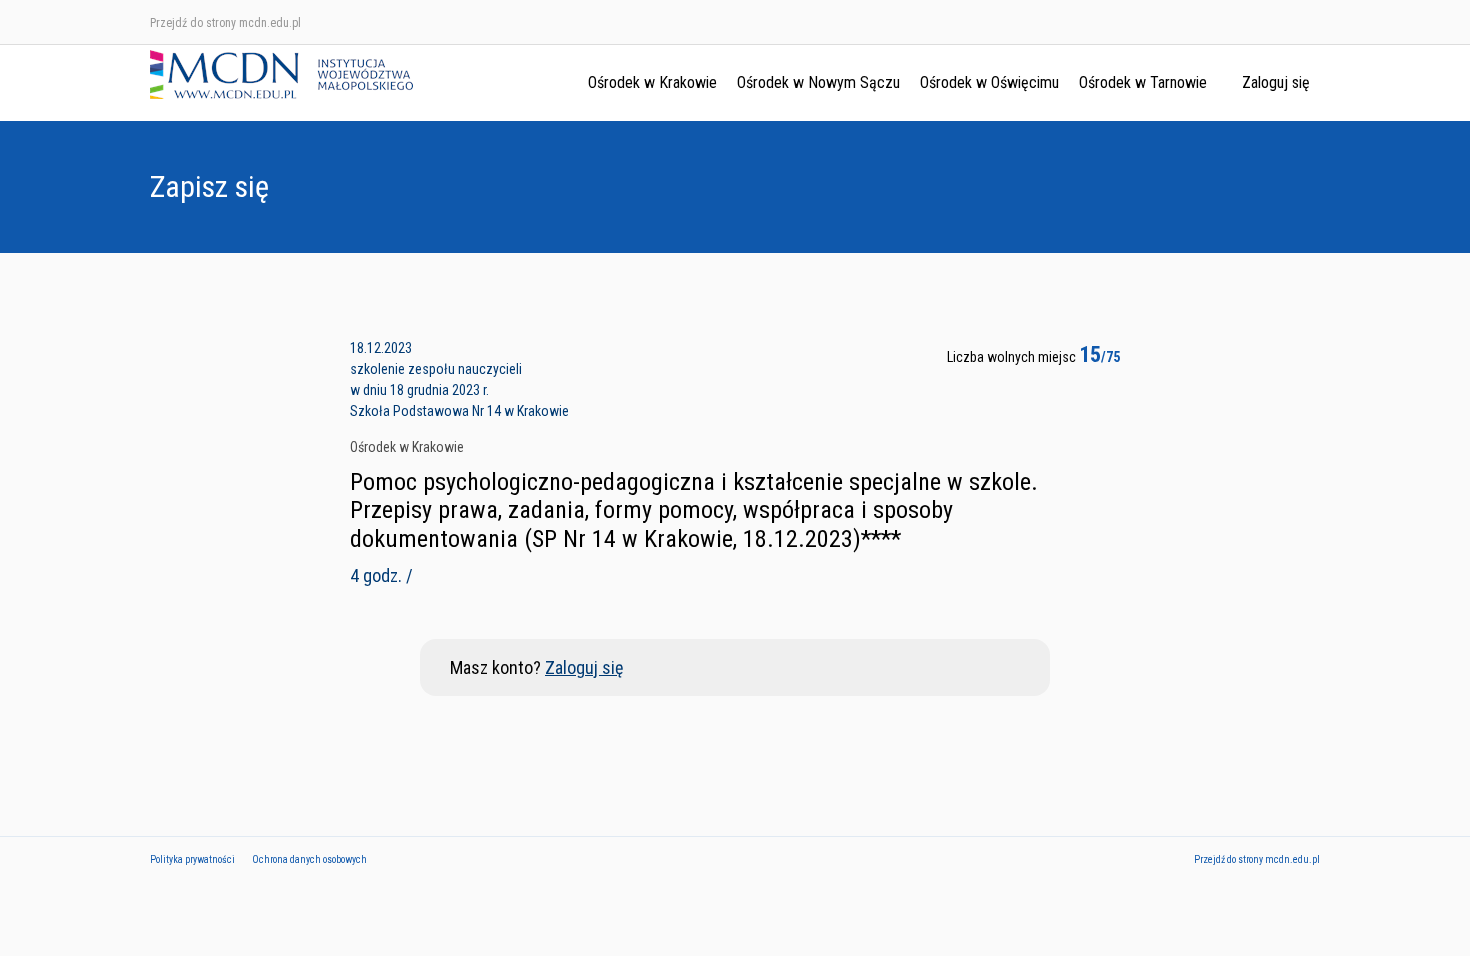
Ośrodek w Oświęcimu (989, 82)
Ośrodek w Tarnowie (1143, 82)
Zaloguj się (1276, 82)
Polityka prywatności (192, 859)
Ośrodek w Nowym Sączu (818, 82)
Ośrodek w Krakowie (652, 82)
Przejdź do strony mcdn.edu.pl (225, 23)
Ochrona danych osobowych (309, 859)
